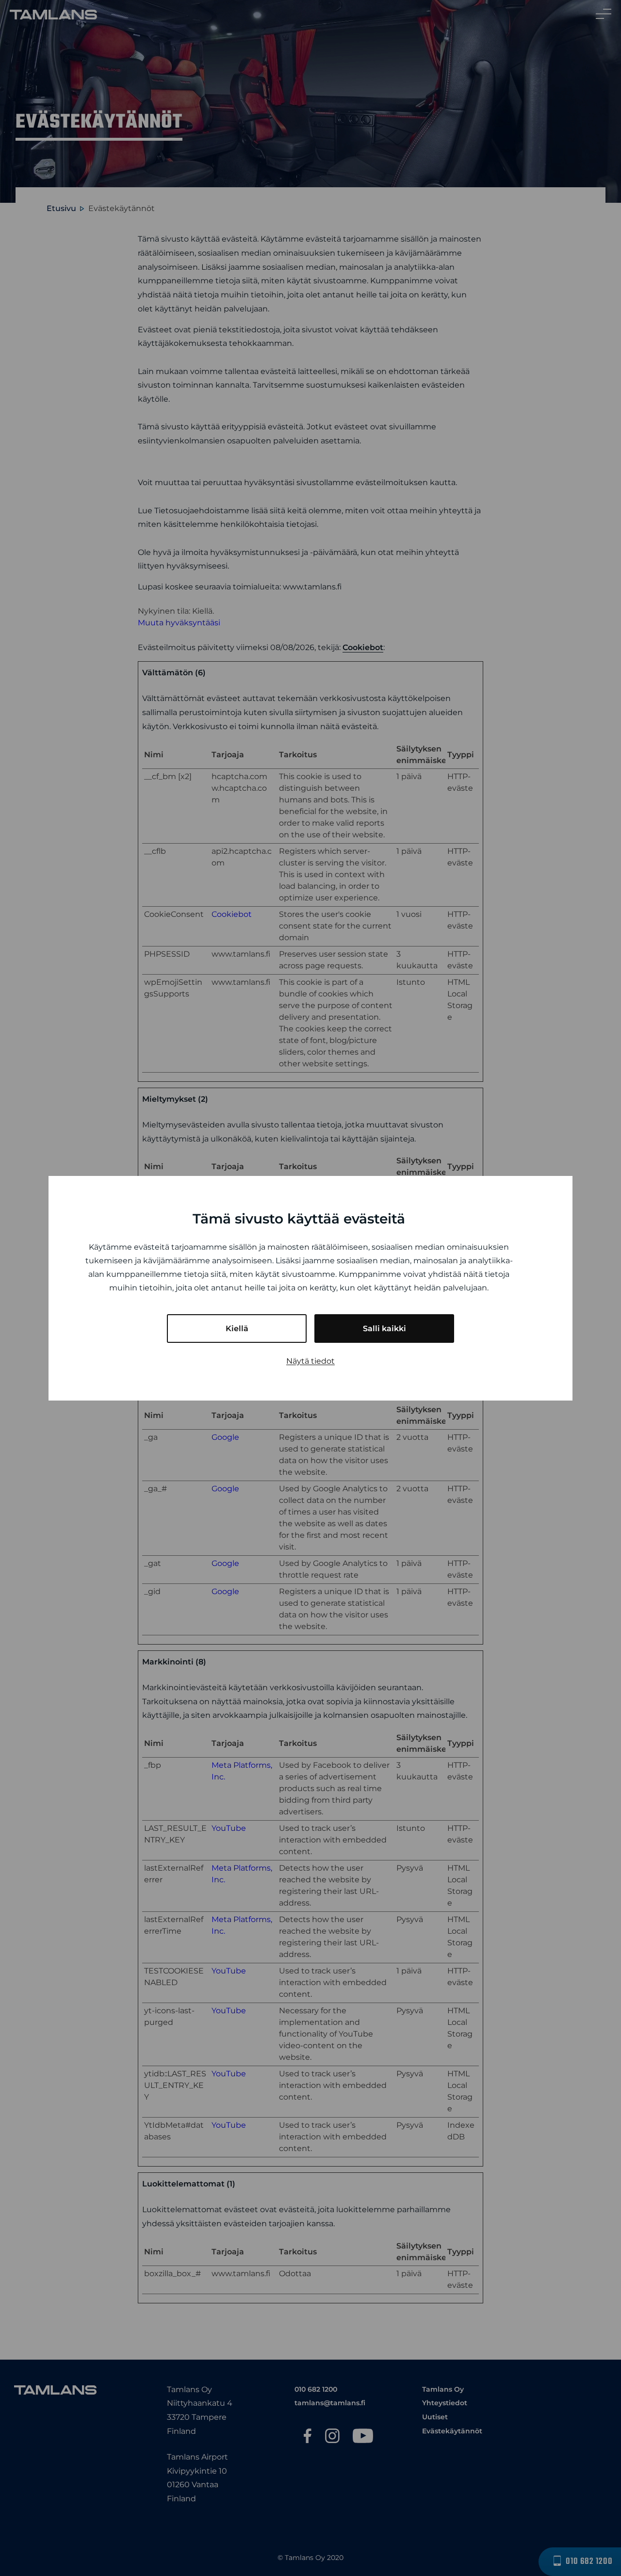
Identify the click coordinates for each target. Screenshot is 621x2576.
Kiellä (237, 1329)
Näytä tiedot (310, 1361)
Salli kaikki (384, 1329)
